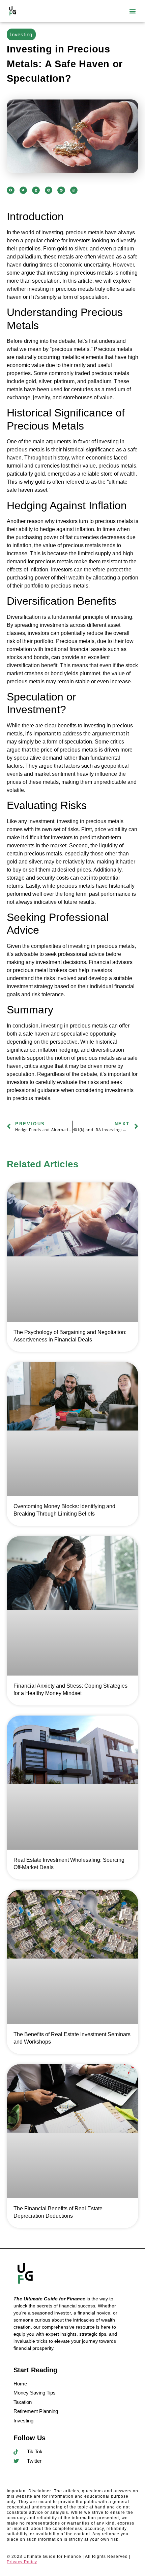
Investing (21, 34)
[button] (133, 11)
